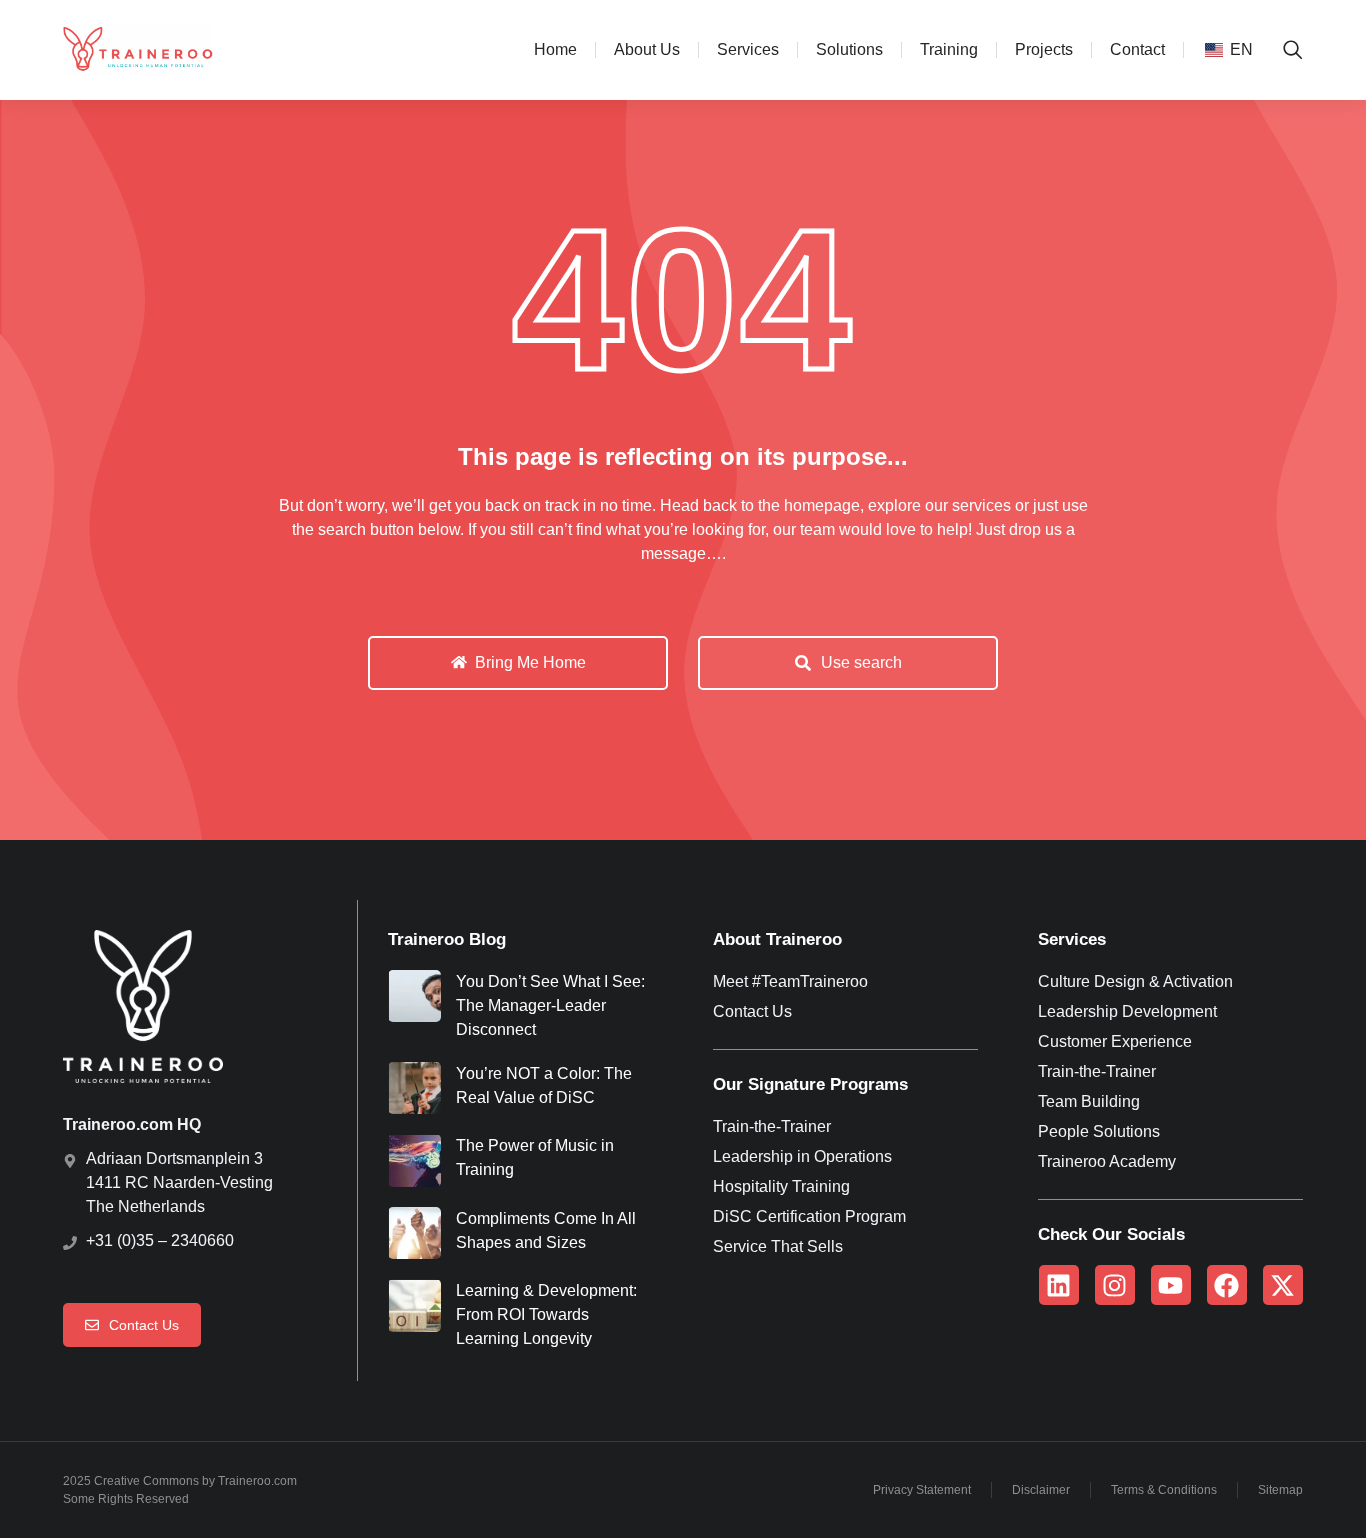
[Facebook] (1227, 1285)
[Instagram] (1115, 1285)
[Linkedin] (1059, 1285)
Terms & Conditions (1164, 1490)
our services (968, 505)
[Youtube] (1171, 1285)
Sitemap (1280, 1490)
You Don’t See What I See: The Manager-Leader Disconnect (550, 1005)
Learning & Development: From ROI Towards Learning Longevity (546, 1314)
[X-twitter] (1283, 1285)
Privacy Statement (922, 1490)
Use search (861, 662)
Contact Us (144, 1325)
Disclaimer (1041, 1490)
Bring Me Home (530, 662)
